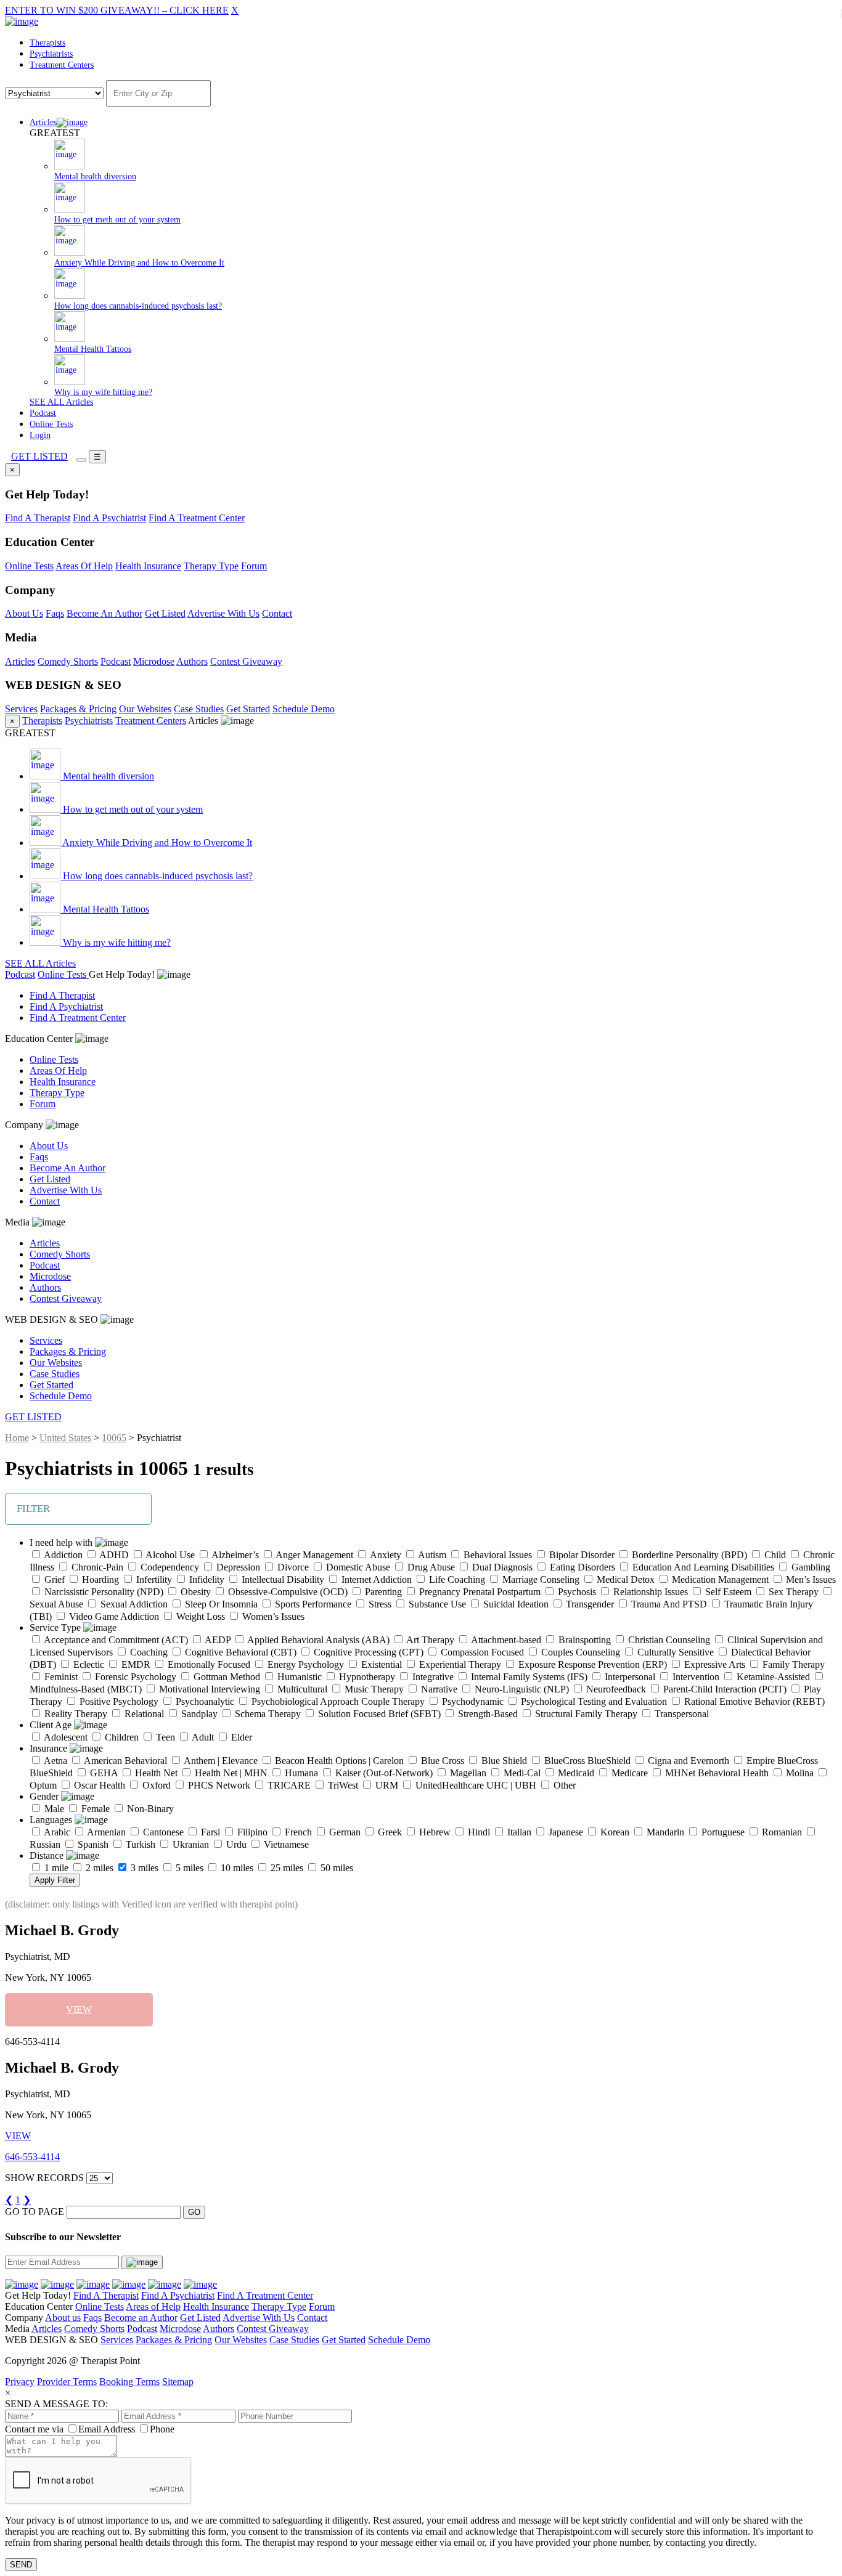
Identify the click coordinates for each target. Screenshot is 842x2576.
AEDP (217, 1640)
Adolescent (65, 1737)
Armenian (105, 1832)
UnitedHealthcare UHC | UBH (475, 1785)
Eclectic (88, 1664)
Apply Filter (55, 1880)
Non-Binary (149, 1809)
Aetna (55, 1761)
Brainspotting (583, 1640)
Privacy (20, 2382)
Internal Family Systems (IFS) (528, 1677)
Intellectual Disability (282, 1579)
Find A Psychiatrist (109, 518)
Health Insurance (148, 566)
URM (386, 1785)
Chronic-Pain (96, 1567)
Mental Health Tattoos (105, 909)
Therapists (47, 43)
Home (17, 1438)
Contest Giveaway (246, 661)
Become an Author (141, 2318)
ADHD (113, 1555)
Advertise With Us (223, 613)
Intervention (695, 1677)
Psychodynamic (472, 1701)
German (344, 1832)
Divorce (292, 1567)
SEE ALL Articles (61, 402)
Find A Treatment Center (197, 518)
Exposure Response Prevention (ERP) (591, 1664)
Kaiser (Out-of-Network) (383, 1773)
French (297, 1832)
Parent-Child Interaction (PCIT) (724, 1689)
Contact (277, 613)
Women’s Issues (272, 1616)
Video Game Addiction (113, 1616)
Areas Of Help (84, 566)
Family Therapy (792, 1664)
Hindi (478, 1832)
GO (194, 2212)
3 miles (143, 1868)
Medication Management (719, 1579)
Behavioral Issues (497, 1555)
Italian (518, 1832)
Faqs (55, 613)
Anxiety (385, 1555)
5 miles (188, 1868)
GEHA (103, 1773)
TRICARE (288, 1785)
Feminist (60, 1677)
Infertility (153, 1579)
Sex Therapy (792, 1592)
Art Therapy (429, 1640)
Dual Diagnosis (501, 1567)
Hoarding (99, 1579)
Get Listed (165, 613)
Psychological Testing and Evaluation (593, 1701)
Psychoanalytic (204, 1701)
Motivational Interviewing (208, 1689)
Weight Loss (199, 1616)
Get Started (248, 709)
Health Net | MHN (230, 1773)
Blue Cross (441, 1761)
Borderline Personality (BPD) (688, 1555)
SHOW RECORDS (44, 2178)
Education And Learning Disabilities (702, 1567)
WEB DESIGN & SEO (53, 1319)
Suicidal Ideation (515, 1604)
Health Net (155, 1773)
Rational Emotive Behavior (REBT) (753, 1701)
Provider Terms (67, 2382)
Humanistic (298, 1677)
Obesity (194, 1592)
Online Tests (51, 424)
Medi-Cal (521, 1773)
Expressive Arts (713, 1664)
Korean (614, 1832)
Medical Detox (624, 1579)
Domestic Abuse (357, 1567)
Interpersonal (629, 1677)
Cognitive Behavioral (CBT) (239, 1652)
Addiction (62, 1555)
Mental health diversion (107, 776)
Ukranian (190, 1844)
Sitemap (178, 2382)
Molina (799, 1773)
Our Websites (145, 709)
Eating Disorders (581, 1567)
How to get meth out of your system (132, 809)
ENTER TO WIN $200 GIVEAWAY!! (117, 10)
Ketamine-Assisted (772, 1677)
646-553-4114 (32, 2157)
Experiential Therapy (459, 1664)
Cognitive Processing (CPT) (367, 1652)
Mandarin (664, 1832)
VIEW (79, 2009)
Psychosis (576, 1592)
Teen (164, 1737)
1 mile (55, 1868)
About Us (24, 613)
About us (63, 2318)
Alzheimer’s (234, 1555)
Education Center (40, 1038)
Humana (300, 1773)
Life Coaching (456, 1579)
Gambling (810, 1567)
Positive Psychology (118, 1701)
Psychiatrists (51, 54)
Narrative (438, 1689)
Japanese (565, 1832)
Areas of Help (153, 2306)
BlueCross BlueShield (586, 1761)
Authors (192, 661)
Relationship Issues (649, 1592)
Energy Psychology (305, 1664)
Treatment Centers (62, 65)
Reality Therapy (75, 1714)
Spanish (92, 1844)
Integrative (432, 1677)
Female (94, 1809)
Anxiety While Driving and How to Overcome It (156, 843)
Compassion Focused (481, 1652)
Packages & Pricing (78, 709)
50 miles (336, 1868)
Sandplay (198, 1714)
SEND (21, 2565)
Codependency (169, 1567)
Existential (380, 1664)
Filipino (251, 1832)
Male (53, 1809)
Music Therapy (373, 1689)
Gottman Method (226, 1677)
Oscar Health (98, 1785)
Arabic (56, 1832)
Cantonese (162, 1832)
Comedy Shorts (68, 661)
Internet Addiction (375, 1579)
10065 (114, 1438)
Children (121, 1737)
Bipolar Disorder (581, 1555)
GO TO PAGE (35, 2212)
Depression (237, 1567)
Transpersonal (681, 1714)
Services (21, 709)
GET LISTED (39, 456)
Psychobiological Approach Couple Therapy (337, 1701)
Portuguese (722, 1832)
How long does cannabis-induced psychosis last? (157, 876)
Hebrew (434, 1832)
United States (65, 1438)
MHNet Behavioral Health (716, 1773)
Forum (254, 566)
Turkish (139, 1844)
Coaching (148, 1652)
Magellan (467, 1773)
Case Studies (199, 709)
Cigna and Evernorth (687, 1761)
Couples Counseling (579, 1652)
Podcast (43, 413)
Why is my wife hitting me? (116, 942)
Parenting (382, 1592)
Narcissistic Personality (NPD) (103, 1592)
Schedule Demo (304, 709)
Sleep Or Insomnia (220, 1604)
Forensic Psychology (134, 1677)
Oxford (155, 1785)
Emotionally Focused (208, 1664)
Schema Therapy (267, 1714)
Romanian (781, 1832)
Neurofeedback (615, 1689)
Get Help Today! (123, 974)
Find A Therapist (38, 518)
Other (563, 1785)
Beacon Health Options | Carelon (338, 1761)
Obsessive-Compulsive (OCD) (287, 1592)
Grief (53, 1579)
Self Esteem (727, 1592)
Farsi (209, 1832)
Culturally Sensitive (674, 1652)
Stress (379, 1604)
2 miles (98, 1868)
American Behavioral (125, 1761)
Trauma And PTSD (668, 1604)
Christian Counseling (668, 1640)
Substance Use (436, 1604)
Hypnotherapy (366, 1677)
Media (18, 1222)
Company (25, 1125)
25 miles (286, 1868)
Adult (202, 1737)
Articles (43, 122)
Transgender (589, 1604)
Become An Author (104, 613)
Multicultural (301, 1689)
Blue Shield (503, 1761)
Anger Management (313, 1555)
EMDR (135, 1664)
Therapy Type (211, 566)
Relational (143, 1714)
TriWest (342, 1785)
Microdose (154, 661)
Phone (162, 2429)
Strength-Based (487, 1714)
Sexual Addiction (133, 1604)
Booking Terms (129, 2382)
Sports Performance (312, 1604)
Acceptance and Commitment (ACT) (115, 1640)
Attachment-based (505, 1640)
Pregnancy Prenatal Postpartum (479, 1592)
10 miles (236, 1868)
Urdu (235, 1844)
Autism (431, 1555)
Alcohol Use (169, 1555)
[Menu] (81, 460)
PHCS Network (218, 1785)
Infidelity (206, 1579)
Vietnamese (285, 1844)
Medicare (628, 1773)
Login (40, 435)
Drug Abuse (430, 1567)
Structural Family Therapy (585, 1714)
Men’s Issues (810, 1579)
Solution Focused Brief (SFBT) (378, 1714)
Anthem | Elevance (220, 1761)
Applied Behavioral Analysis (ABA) (317, 1640)
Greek (389, 1832)
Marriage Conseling (540, 1579)
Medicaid (575, 1773)
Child (774, 1555)
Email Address (107, 2429)
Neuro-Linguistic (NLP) (521, 1689)
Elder (240, 1737)
